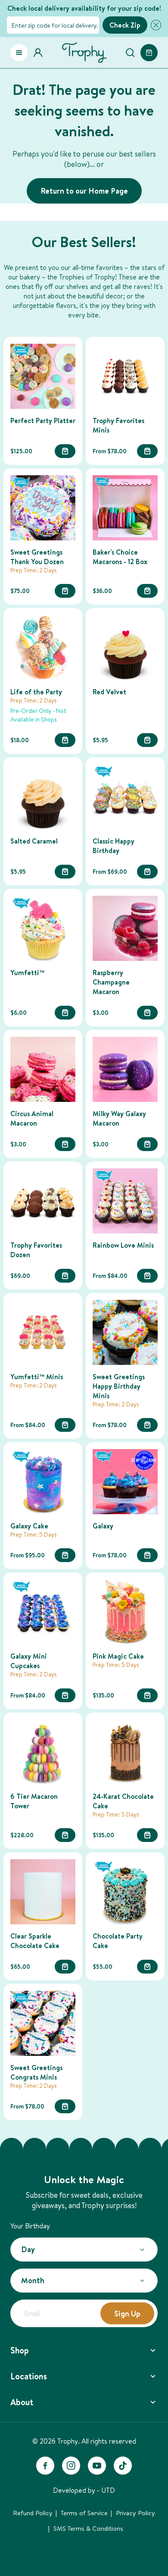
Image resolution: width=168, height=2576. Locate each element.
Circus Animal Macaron (32, 1118)
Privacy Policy (135, 2513)
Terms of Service (84, 2513)
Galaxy (103, 1526)
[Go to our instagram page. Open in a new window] (71, 2466)
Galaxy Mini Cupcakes (29, 1661)
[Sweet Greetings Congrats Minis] (43, 2023)
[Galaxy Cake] (43, 1482)
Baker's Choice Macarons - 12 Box (120, 557)
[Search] (130, 53)
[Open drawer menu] (19, 53)
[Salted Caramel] (43, 797)
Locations (29, 2376)
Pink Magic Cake (118, 1656)
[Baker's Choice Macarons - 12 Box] (125, 508)
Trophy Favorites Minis (118, 425)
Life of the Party (36, 692)
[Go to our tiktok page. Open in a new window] (123, 2466)
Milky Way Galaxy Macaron (119, 1118)
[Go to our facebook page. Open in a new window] (45, 2466)
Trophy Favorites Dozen (36, 1250)
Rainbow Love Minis (123, 1245)
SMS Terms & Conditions (88, 2528)
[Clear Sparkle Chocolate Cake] (43, 1892)
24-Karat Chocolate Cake (123, 1801)
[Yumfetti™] (43, 928)
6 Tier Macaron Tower (34, 1801)
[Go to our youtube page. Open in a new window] (97, 2466)
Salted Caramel (34, 841)
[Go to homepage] (84, 53)
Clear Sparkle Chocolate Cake (35, 1941)
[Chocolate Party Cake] (125, 1892)
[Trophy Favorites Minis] (125, 376)
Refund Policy (33, 2513)
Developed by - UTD (84, 2490)
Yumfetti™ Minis (37, 1377)
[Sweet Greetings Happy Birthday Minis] (125, 1332)
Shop (20, 2350)
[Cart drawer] (149, 53)
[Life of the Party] (43, 648)
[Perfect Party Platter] (43, 376)
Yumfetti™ (27, 973)
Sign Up (127, 2313)
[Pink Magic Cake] (125, 1612)
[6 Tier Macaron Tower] (43, 1752)
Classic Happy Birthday (114, 846)
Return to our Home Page (84, 191)
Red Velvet (109, 692)
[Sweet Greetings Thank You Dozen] (43, 508)
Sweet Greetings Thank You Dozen (37, 557)
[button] (154, 25)
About (22, 2402)
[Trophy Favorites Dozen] (43, 1201)
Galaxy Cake (29, 1526)
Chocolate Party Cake (118, 1941)
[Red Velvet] (125, 648)
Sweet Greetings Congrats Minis (36, 2072)
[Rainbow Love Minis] (125, 1201)
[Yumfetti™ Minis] (43, 1332)
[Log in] (40, 53)
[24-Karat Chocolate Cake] (125, 1752)
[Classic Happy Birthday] (125, 797)
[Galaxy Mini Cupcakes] (43, 1612)
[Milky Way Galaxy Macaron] (125, 1069)
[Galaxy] (125, 1482)
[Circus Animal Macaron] (43, 1069)
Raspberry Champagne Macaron (111, 982)
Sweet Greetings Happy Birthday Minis (119, 1386)
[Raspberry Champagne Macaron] (125, 928)
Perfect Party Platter (43, 420)
